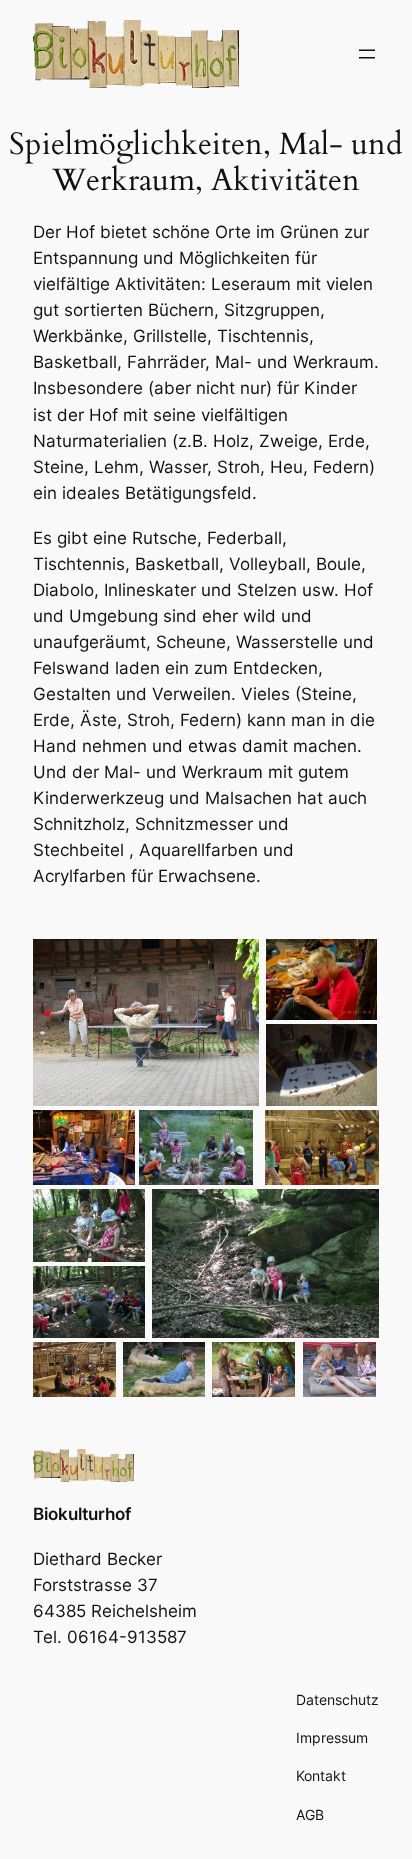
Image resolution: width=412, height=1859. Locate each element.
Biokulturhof (82, 1514)
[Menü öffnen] (367, 54)
